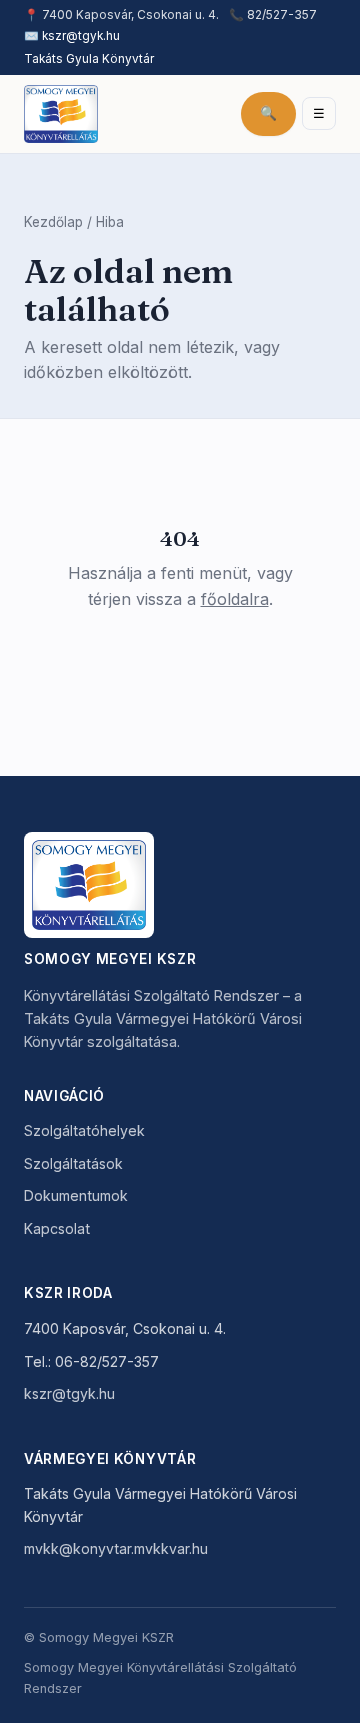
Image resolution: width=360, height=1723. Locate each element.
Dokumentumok (76, 1195)
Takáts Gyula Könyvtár (89, 59)
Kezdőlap (53, 222)
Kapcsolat (57, 1228)
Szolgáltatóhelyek (84, 1130)
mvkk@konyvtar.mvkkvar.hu (116, 1548)
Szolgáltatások (73, 1163)
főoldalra (235, 599)
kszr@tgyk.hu (81, 36)
